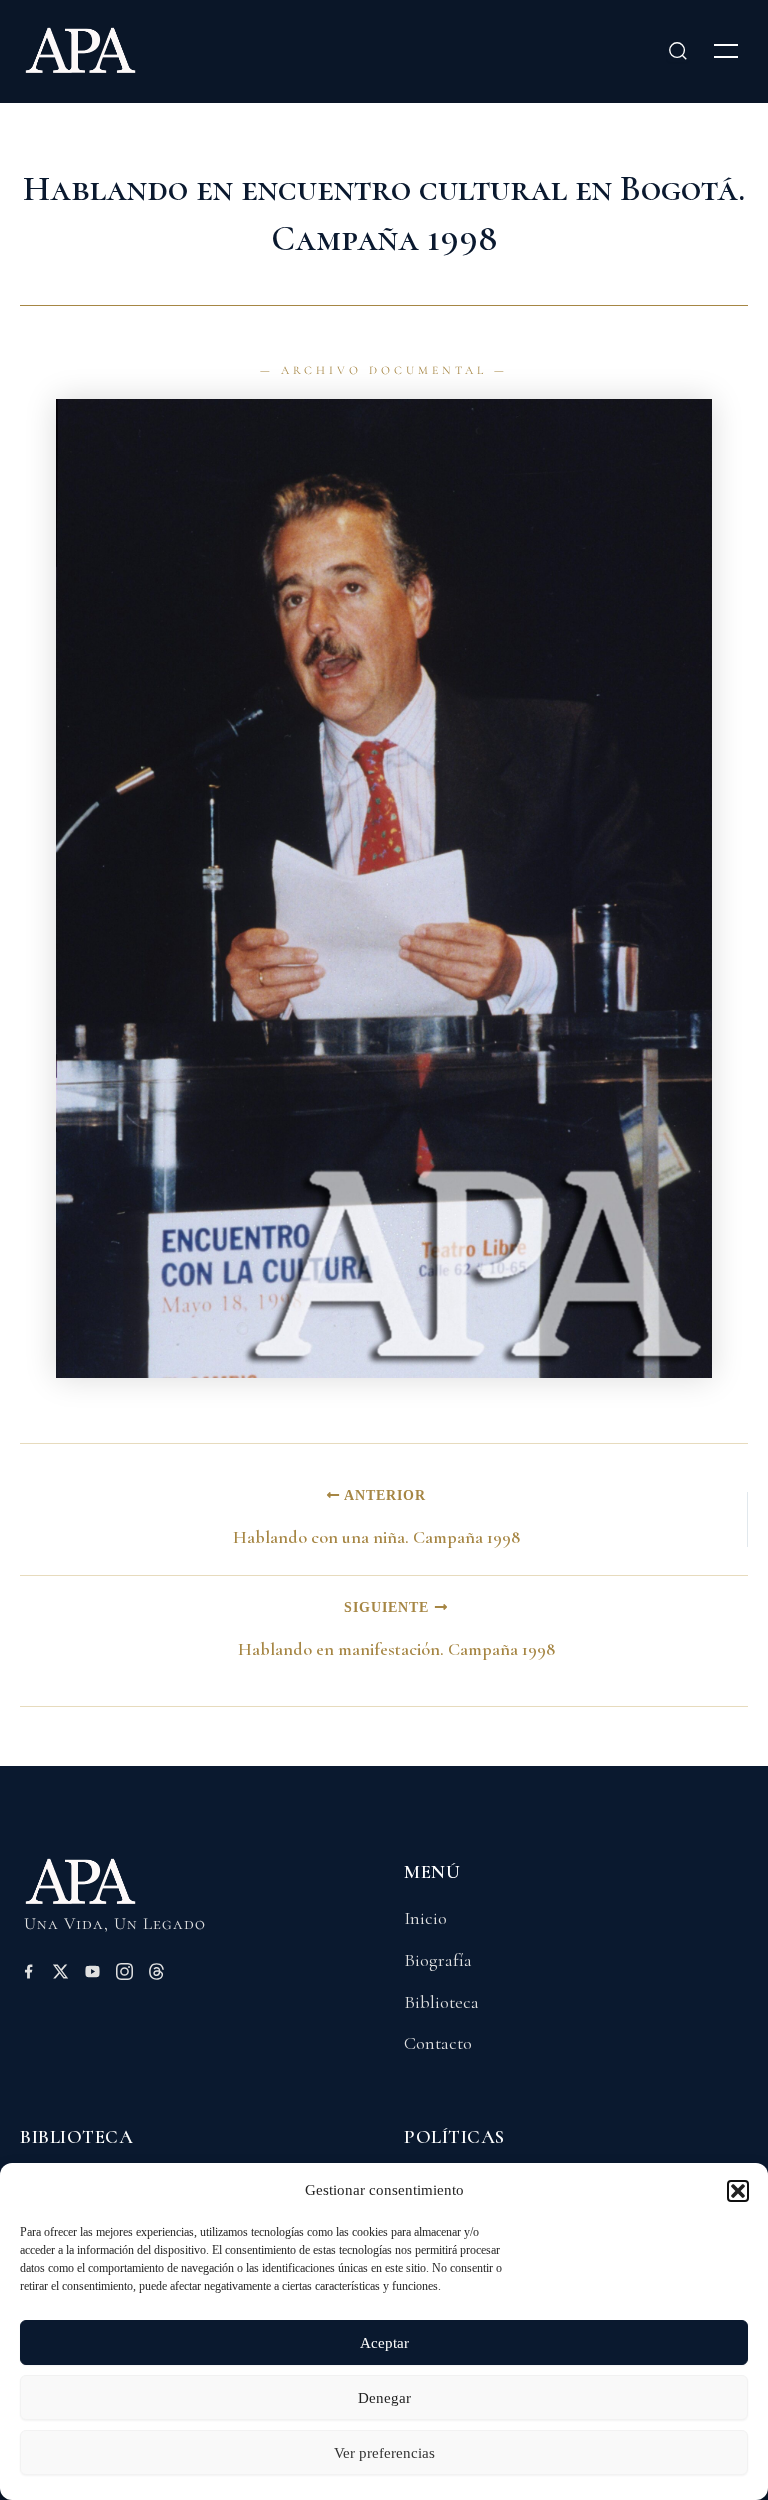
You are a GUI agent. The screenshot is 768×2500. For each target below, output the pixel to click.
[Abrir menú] (726, 51)
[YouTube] (92, 1975)
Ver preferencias (384, 2453)
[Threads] (156, 1975)
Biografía (438, 1960)
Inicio (425, 1918)
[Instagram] (124, 1975)
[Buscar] (678, 51)
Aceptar (384, 2343)
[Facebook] (28, 1975)
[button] (738, 2191)
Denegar (384, 2398)
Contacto (438, 2043)
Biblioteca (441, 2002)
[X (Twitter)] (60, 1975)
